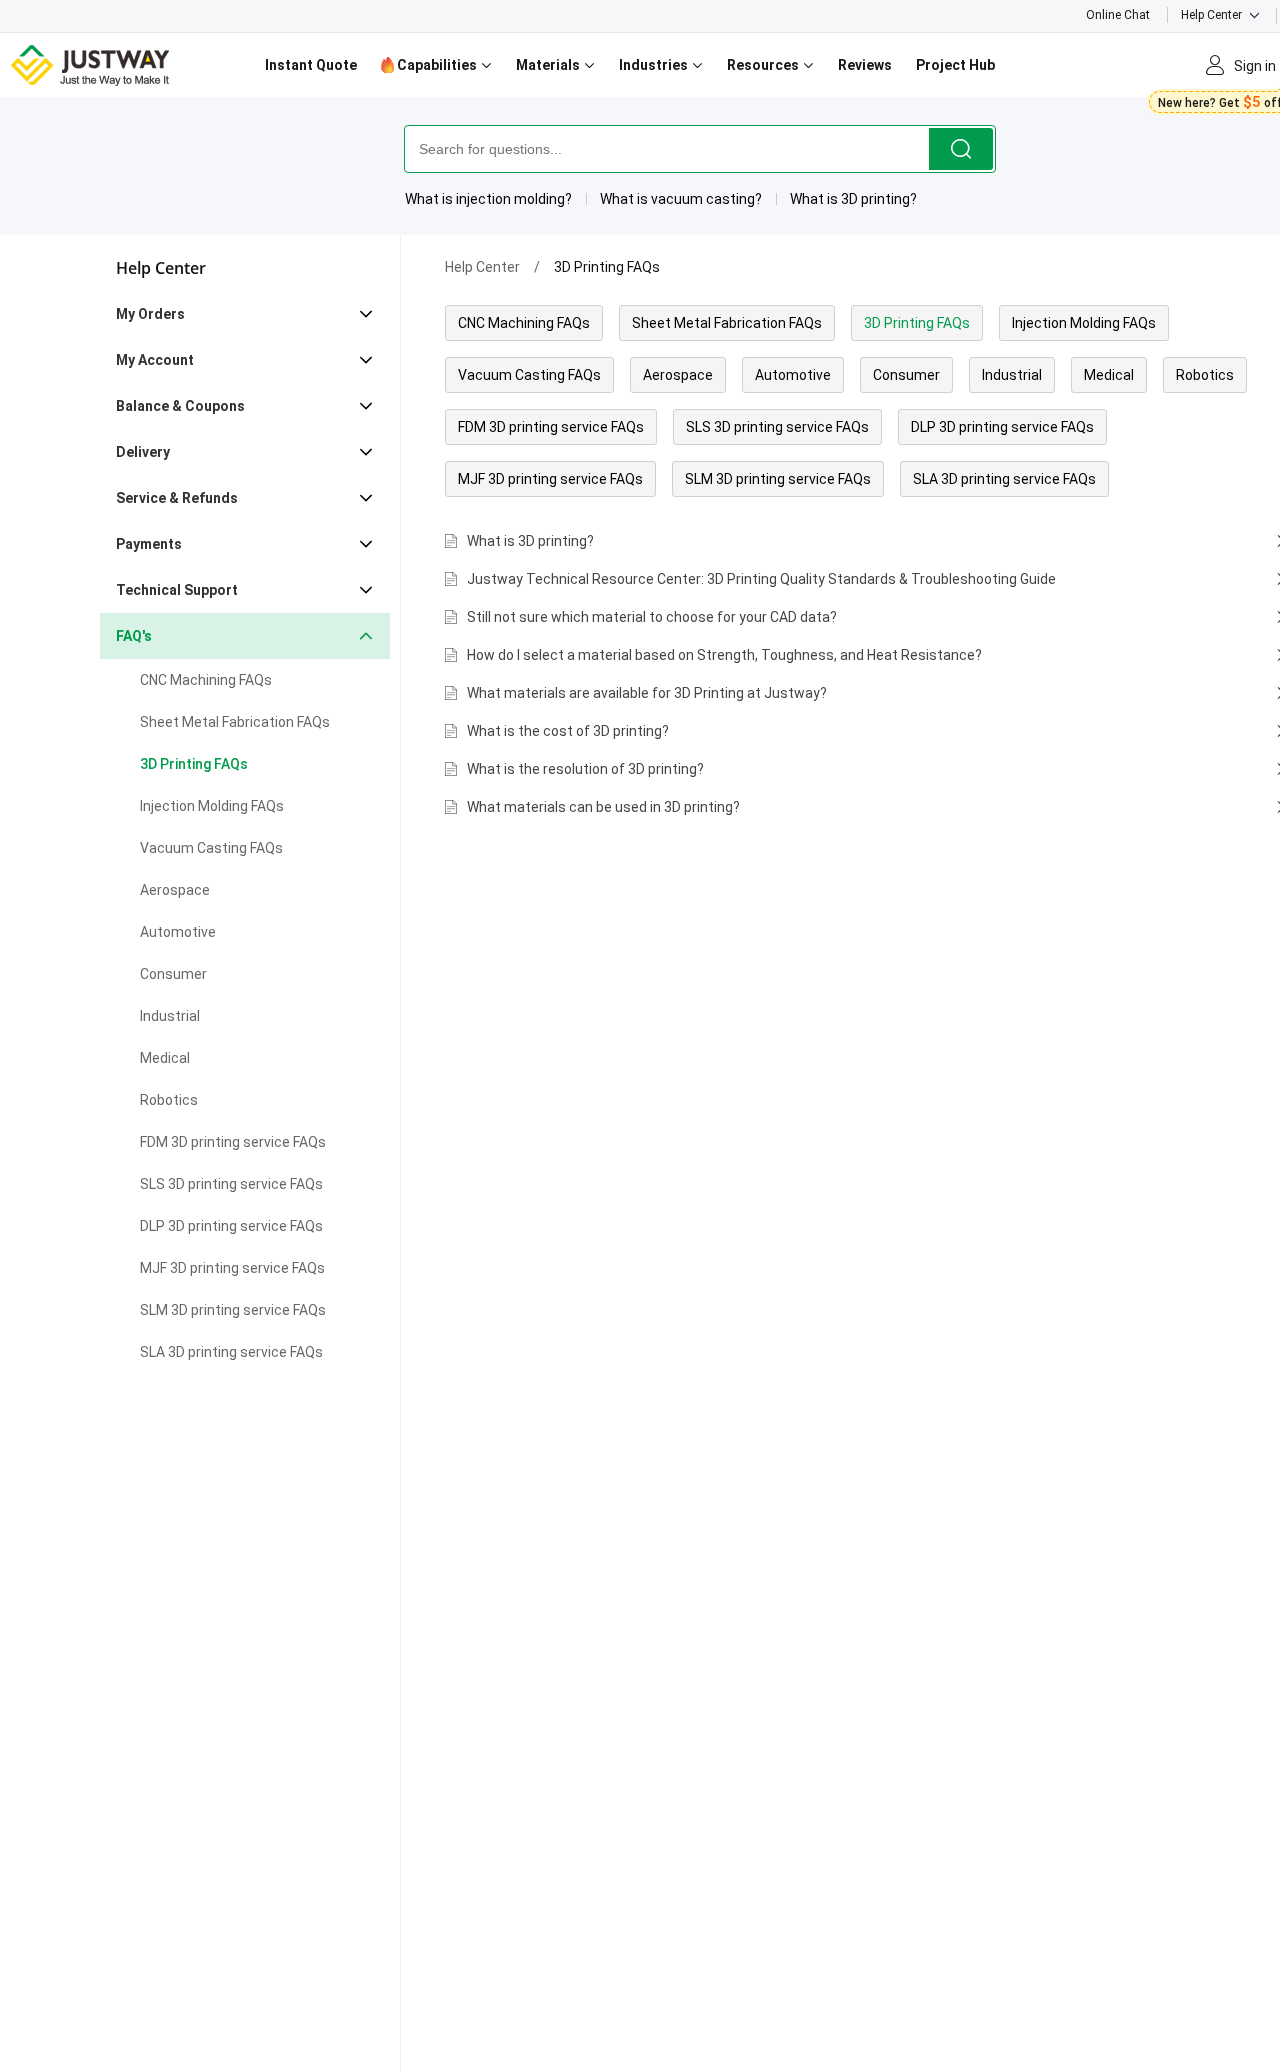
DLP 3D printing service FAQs (231, 1226)
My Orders (150, 314)
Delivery (143, 452)
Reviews (865, 65)
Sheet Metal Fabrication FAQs (235, 722)
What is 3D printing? (853, 199)
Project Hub (955, 65)
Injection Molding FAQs (212, 806)
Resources (764, 65)
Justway (91, 65)
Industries (655, 65)
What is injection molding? (488, 199)
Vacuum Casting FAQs (211, 848)
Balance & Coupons (180, 406)
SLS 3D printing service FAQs (231, 1184)
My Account (155, 360)
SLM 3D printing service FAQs (233, 1310)
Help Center (1211, 15)
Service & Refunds (177, 498)
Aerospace (175, 890)
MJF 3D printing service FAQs (232, 1268)
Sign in (1255, 66)
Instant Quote (311, 65)
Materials (549, 65)
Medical (165, 1058)
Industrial (170, 1016)
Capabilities (437, 65)
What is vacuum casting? (681, 199)
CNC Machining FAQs (206, 680)
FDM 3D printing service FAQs (233, 1142)
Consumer (173, 974)
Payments (149, 544)
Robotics (169, 1100)
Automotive (178, 932)
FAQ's (134, 636)
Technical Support (177, 590)
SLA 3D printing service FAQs (231, 1352)
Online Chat (1118, 15)
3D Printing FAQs (194, 764)
